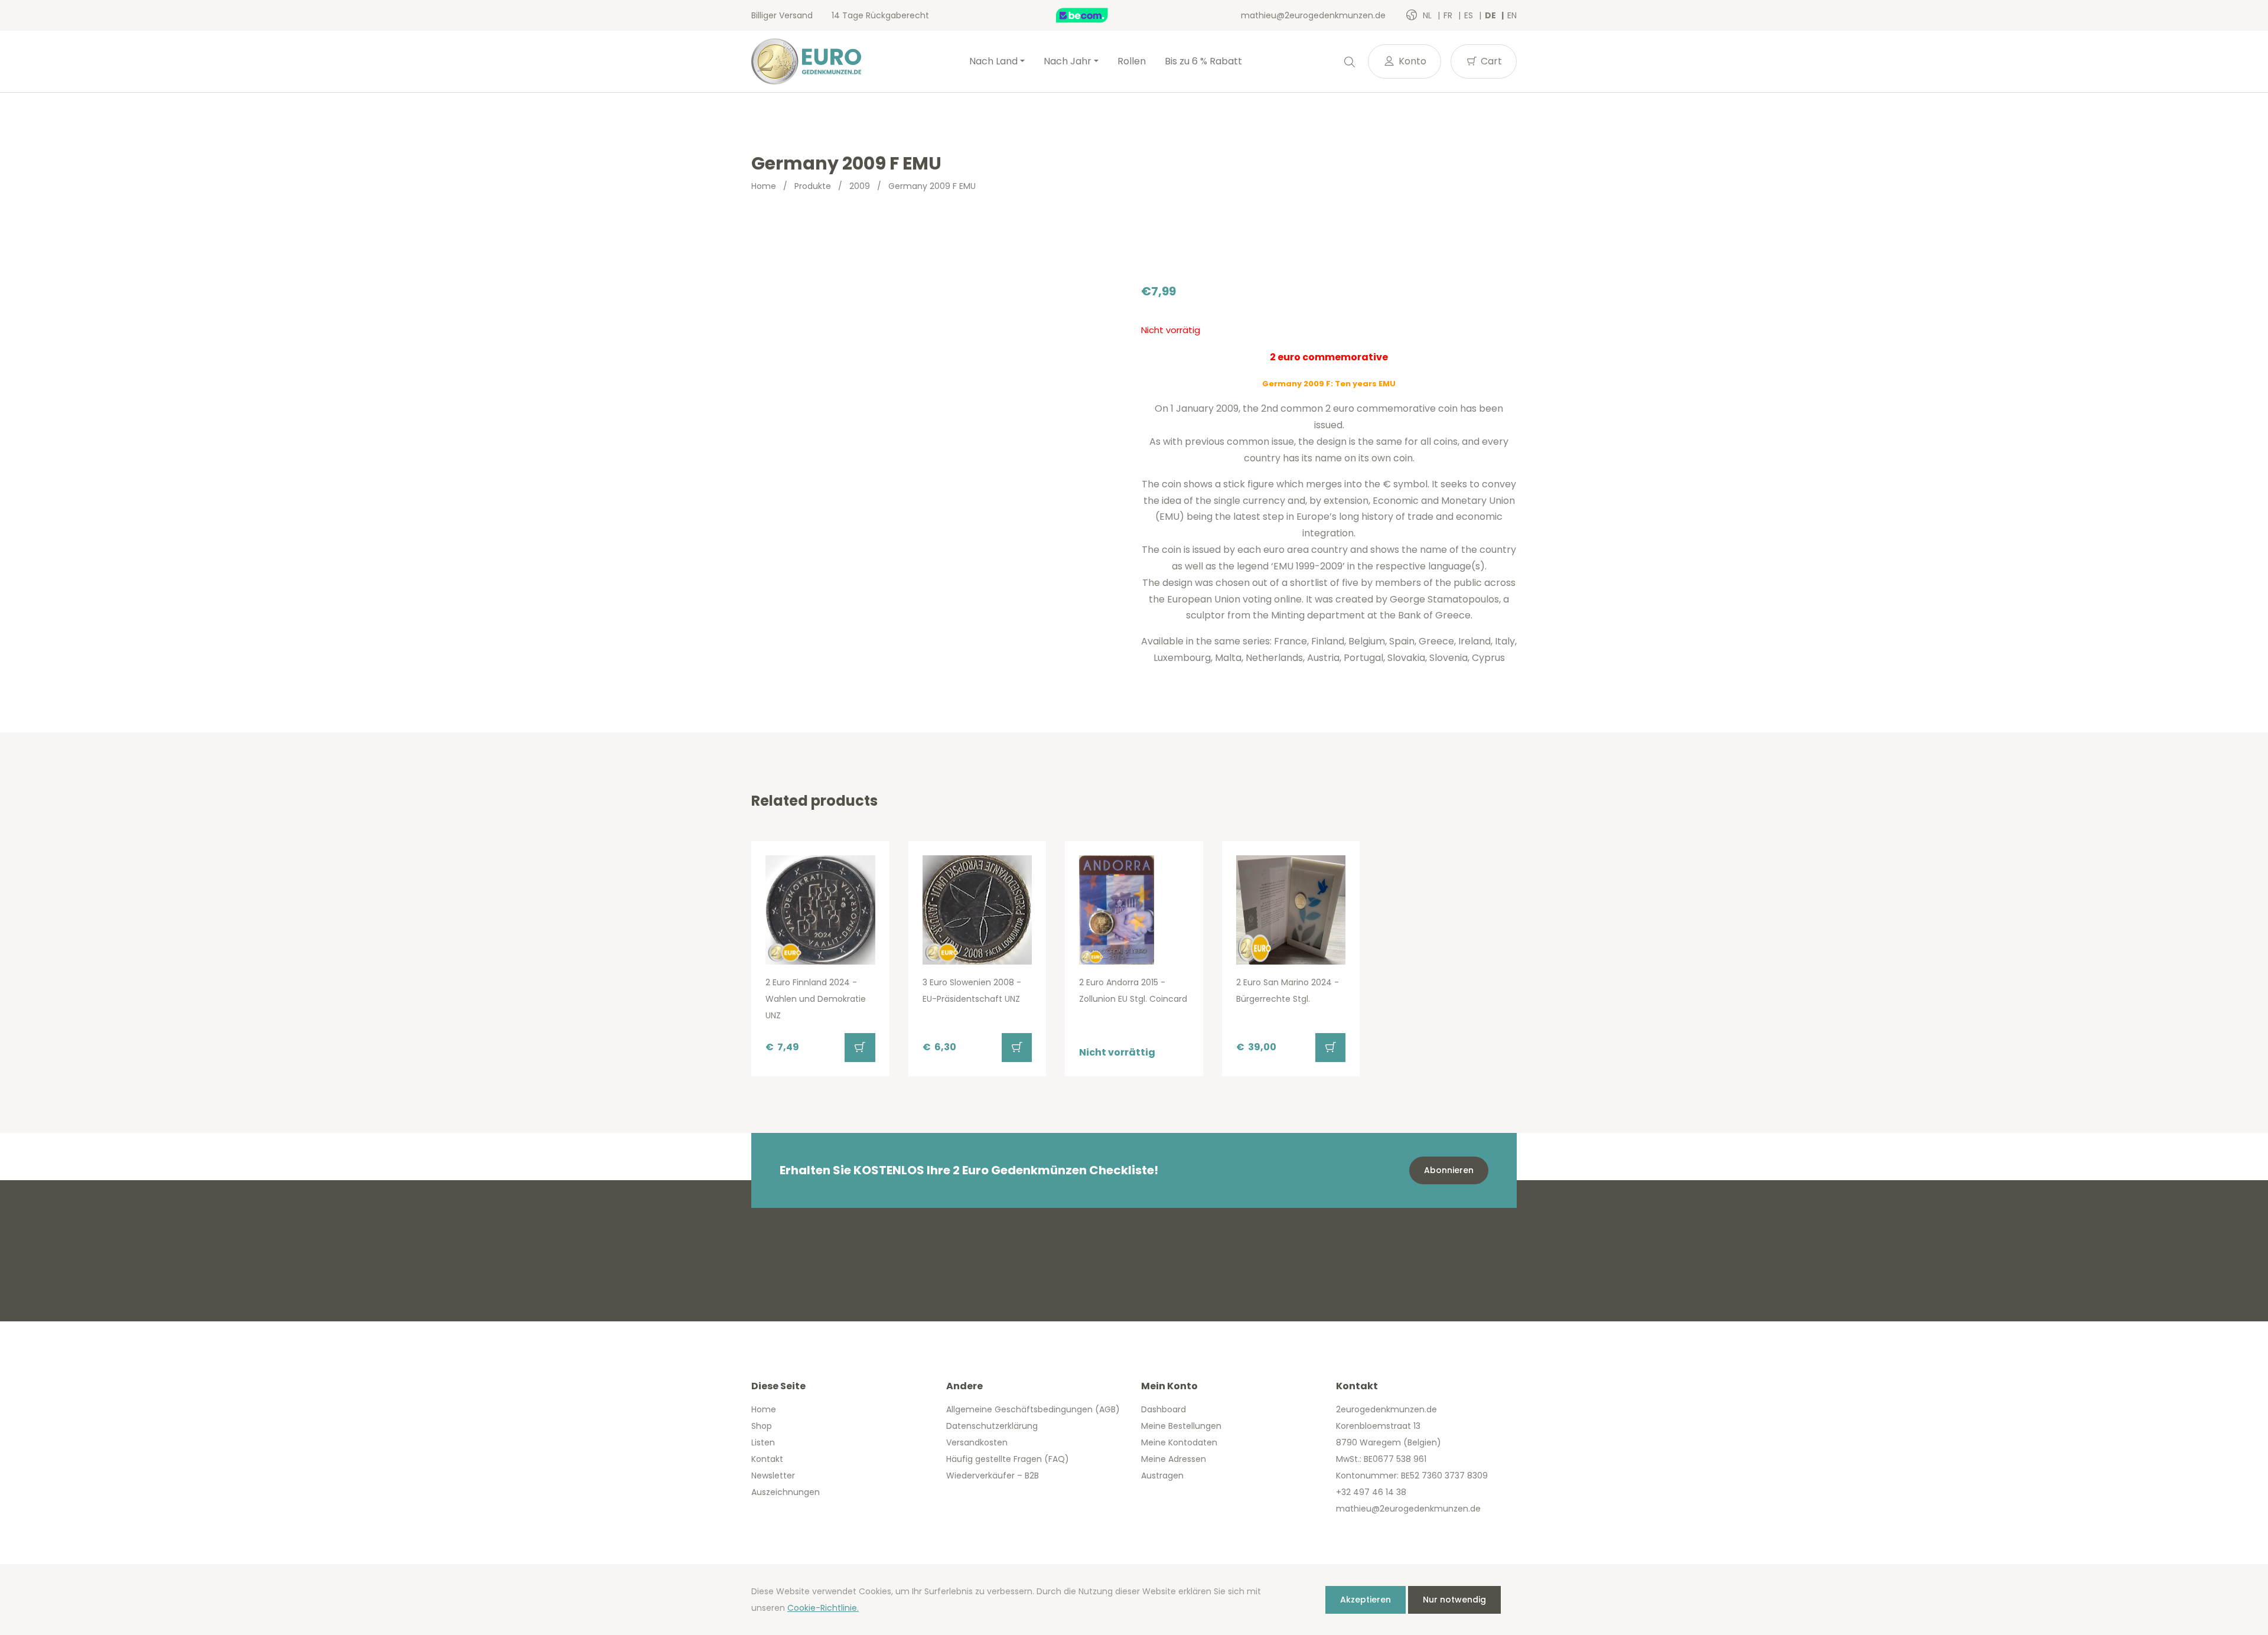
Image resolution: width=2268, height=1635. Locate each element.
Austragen (1162, 1476)
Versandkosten (977, 1442)
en (1512, 15)
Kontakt (767, 1459)
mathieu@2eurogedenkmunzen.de (1313, 15)
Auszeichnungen (786, 1492)
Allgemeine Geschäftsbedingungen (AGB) (1033, 1409)
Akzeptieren (1366, 1600)
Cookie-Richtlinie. (823, 1608)
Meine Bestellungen (1181, 1426)
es (1470, 15)
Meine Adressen (1174, 1459)
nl (1428, 15)
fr (1449, 15)
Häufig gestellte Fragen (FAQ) (1008, 1459)
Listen (763, 1442)
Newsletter (773, 1476)
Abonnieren (1449, 1170)
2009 (860, 186)
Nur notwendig (1454, 1600)
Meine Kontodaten (1179, 1442)
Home (764, 186)
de (1491, 15)
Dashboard (1164, 1409)
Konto (1411, 61)
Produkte (813, 186)
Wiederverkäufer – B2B (993, 1476)
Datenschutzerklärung (992, 1426)
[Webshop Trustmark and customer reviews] (1094, 15)
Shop (762, 1426)
